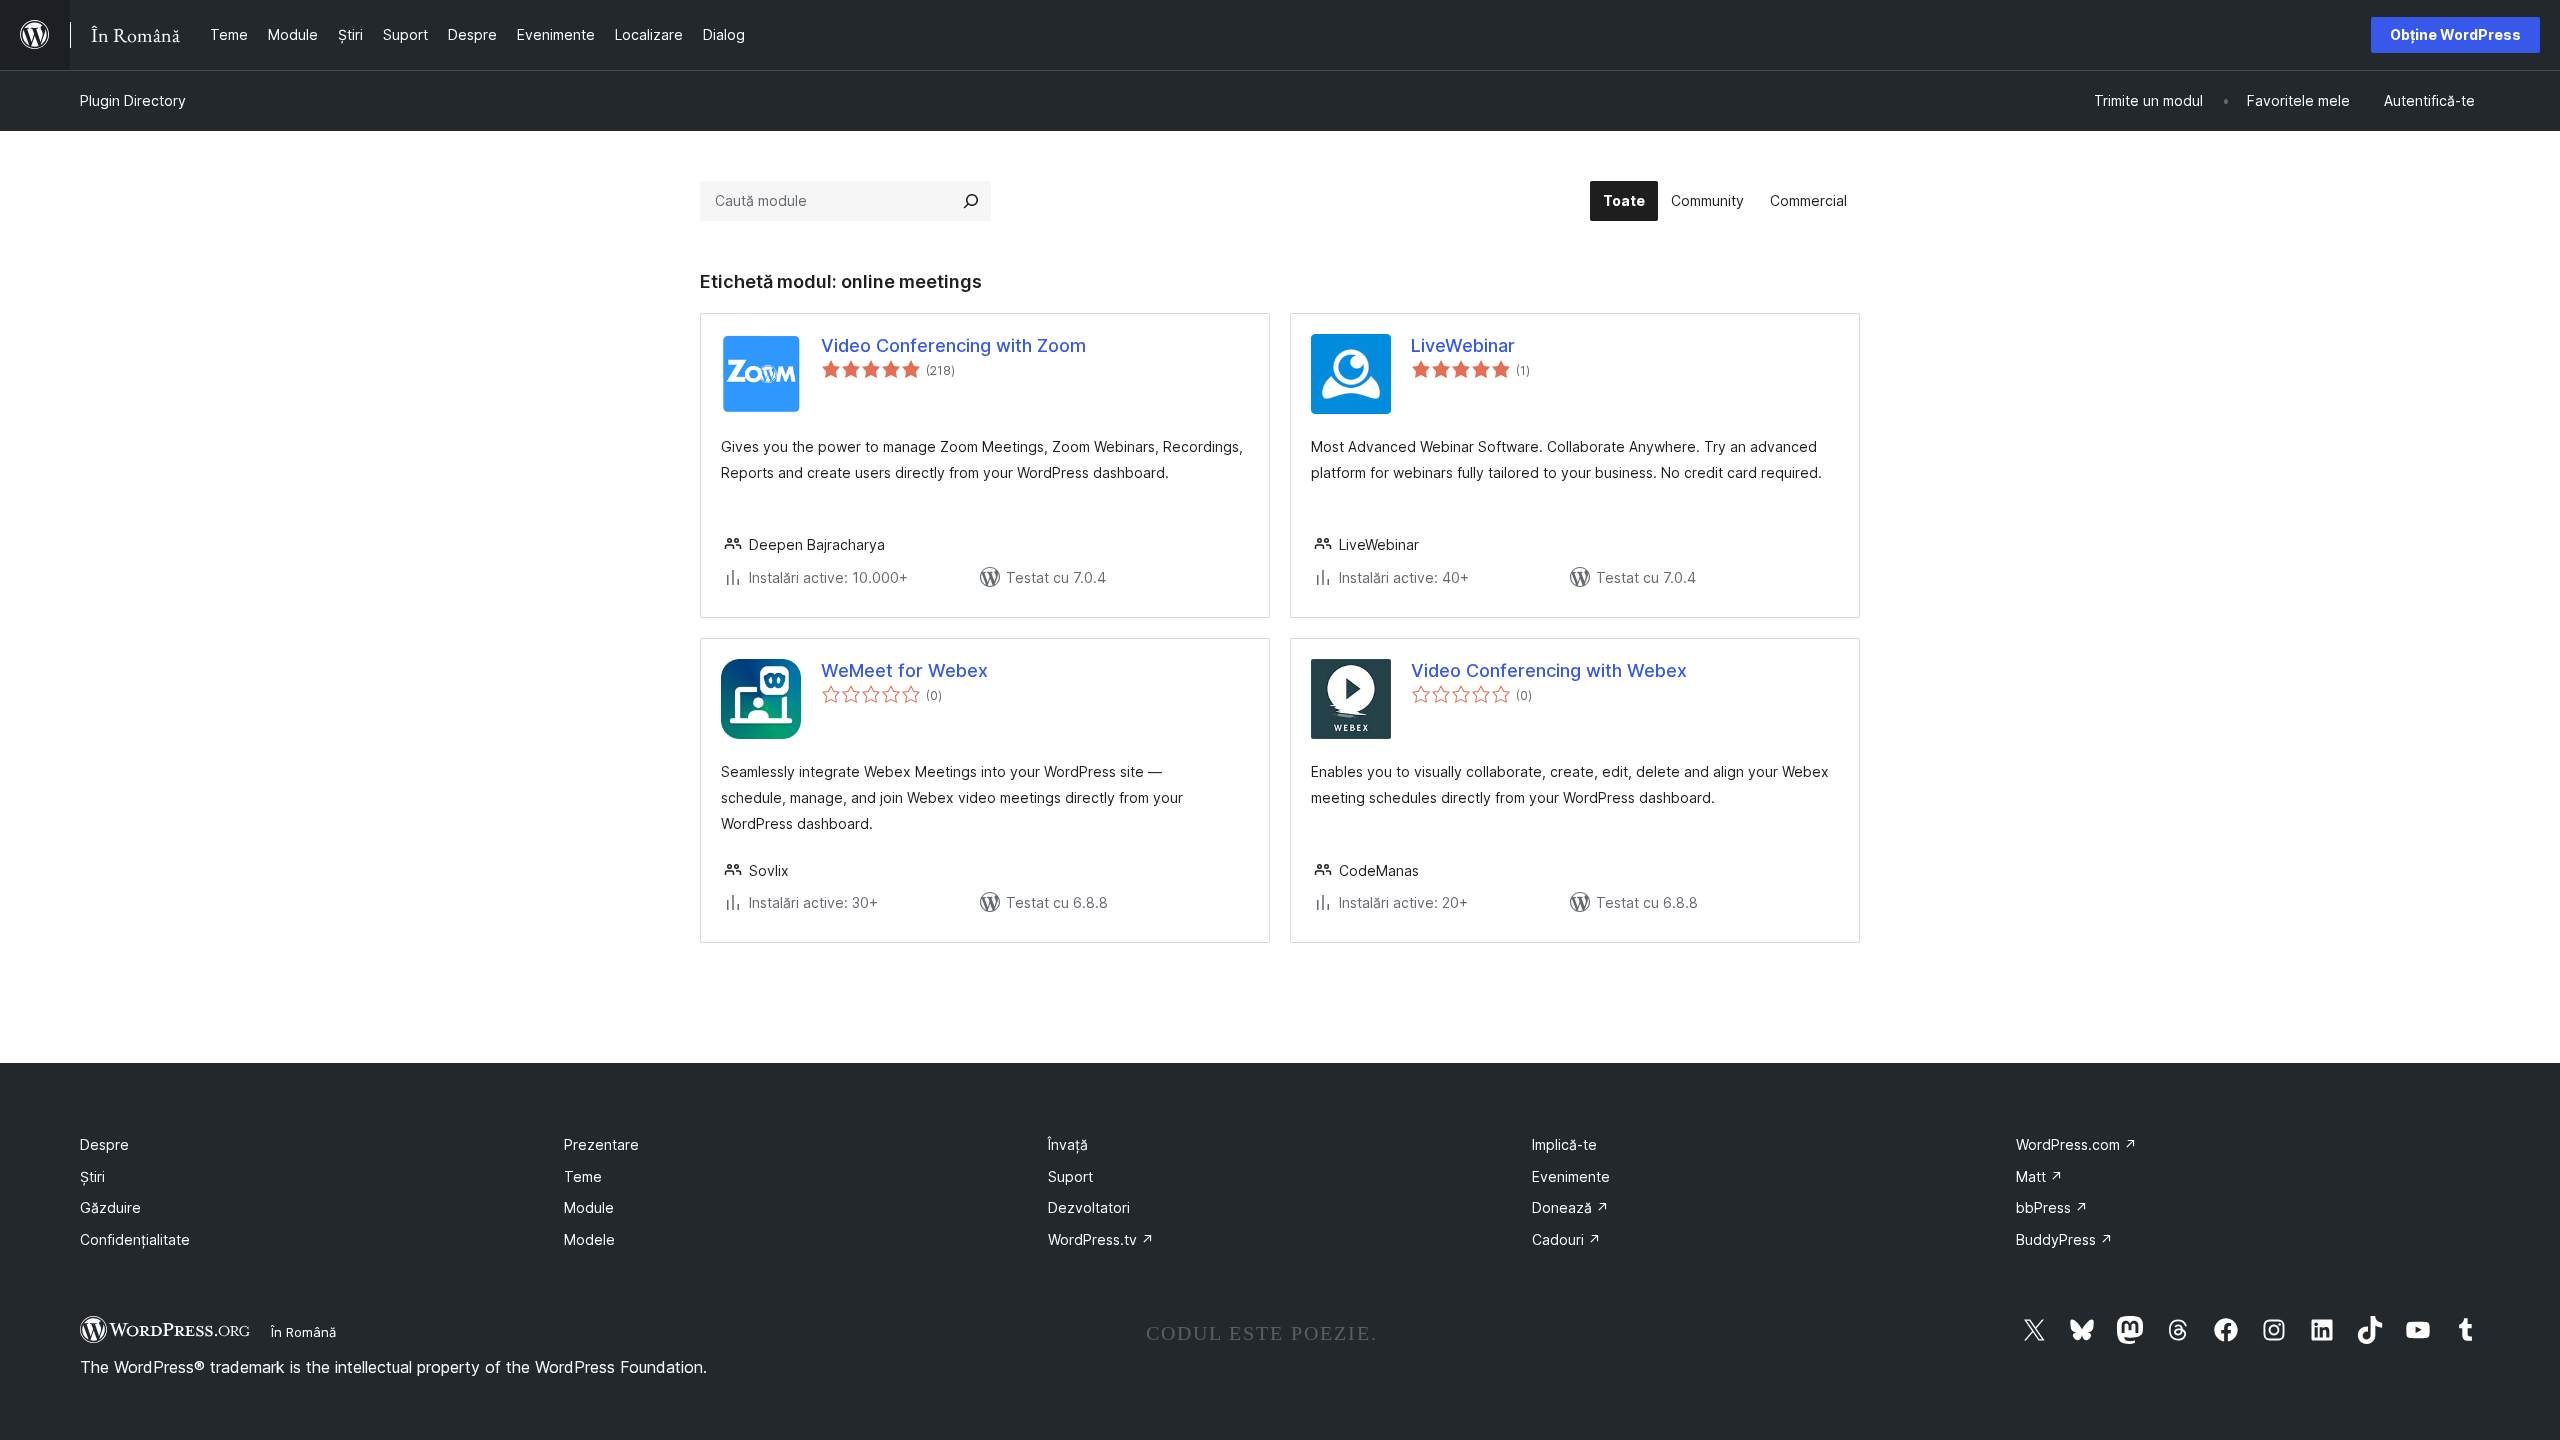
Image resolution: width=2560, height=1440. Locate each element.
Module (589, 1207)
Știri (92, 1176)
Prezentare (601, 1144)
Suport (1070, 1176)
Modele (589, 1239)
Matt (2039, 1176)
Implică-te (1564, 1144)
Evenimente (1571, 1176)
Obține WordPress (2455, 34)
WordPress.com (2076, 1144)
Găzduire (110, 1207)
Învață (1068, 1144)
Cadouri (1566, 1239)
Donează (1570, 1207)
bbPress (2052, 1207)
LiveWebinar (1463, 345)
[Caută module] (971, 201)
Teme (583, 1176)
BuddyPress (2064, 1239)
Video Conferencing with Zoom (953, 345)
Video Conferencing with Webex (1549, 670)
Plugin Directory (133, 100)
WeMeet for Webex (904, 670)
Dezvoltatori (1089, 1207)
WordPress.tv (1101, 1239)
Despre (104, 1144)
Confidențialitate (135, 1239)
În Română (303, 1332)
